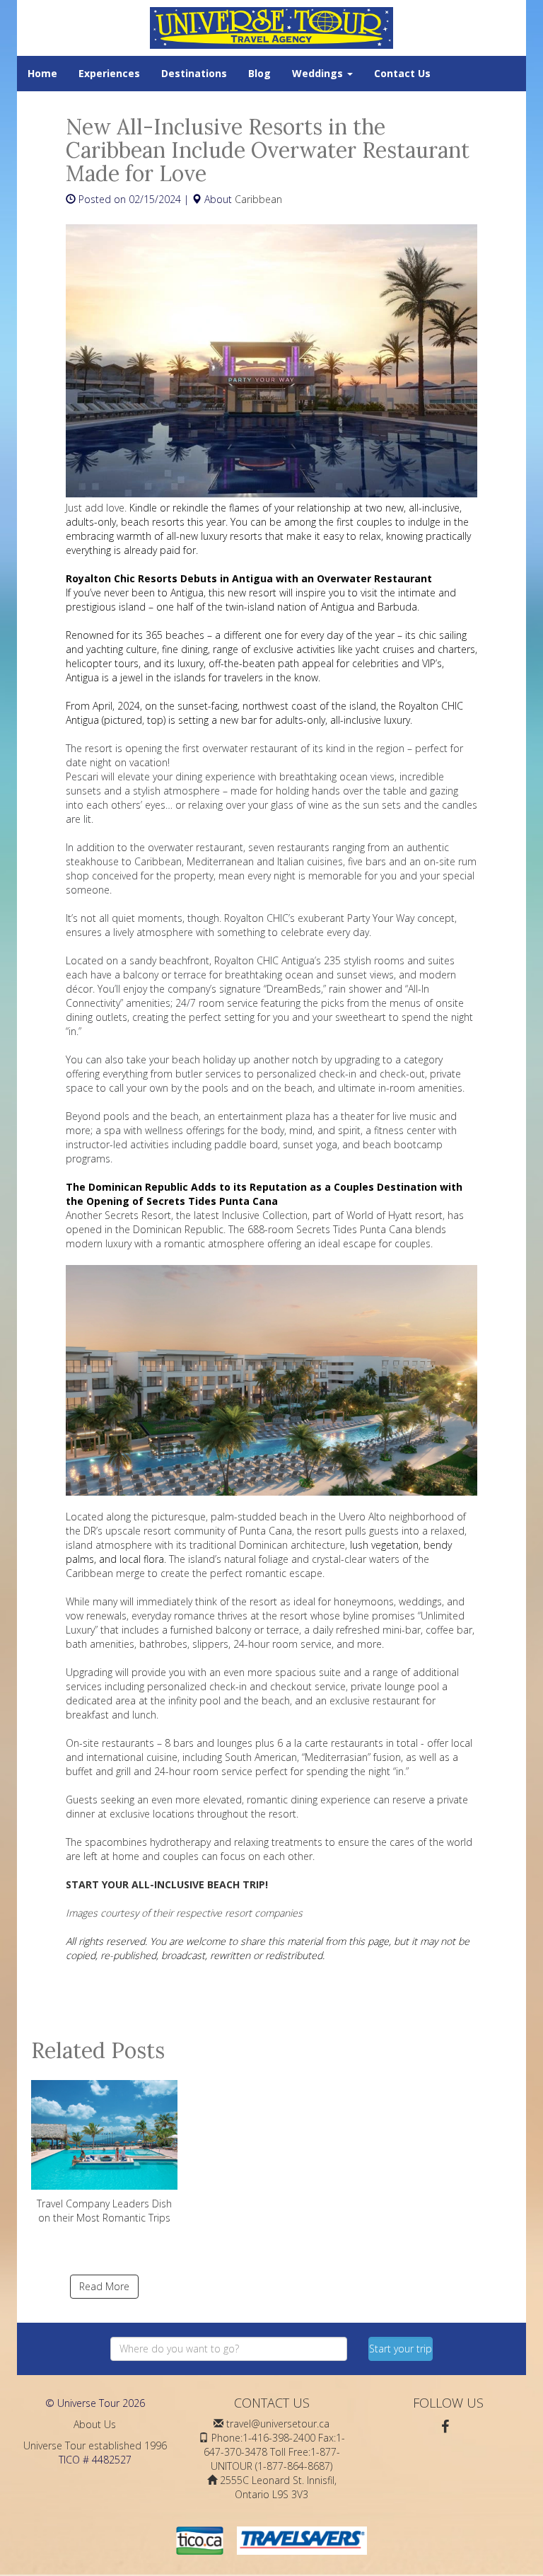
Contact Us (402, 73)
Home (42, 73)
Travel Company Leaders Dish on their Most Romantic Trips (104, 2211)
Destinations (194, 73)
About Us (95, 2424)
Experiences (109, 73)
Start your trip (401, 2349)
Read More (104, 2286)
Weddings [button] (319, 73)
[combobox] (229, 2349)
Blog (259, 73)
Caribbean (258, 199)
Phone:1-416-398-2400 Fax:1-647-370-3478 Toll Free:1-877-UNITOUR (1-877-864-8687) (274, 2452)
